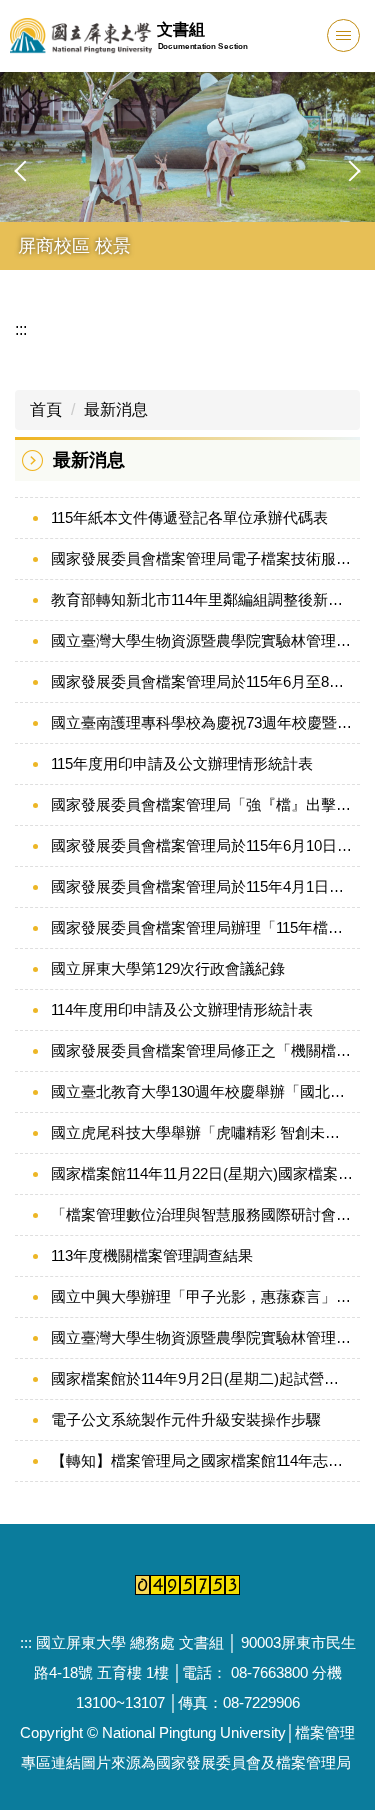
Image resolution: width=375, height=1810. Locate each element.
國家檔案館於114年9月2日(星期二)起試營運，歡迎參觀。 (202, 1378)
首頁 (46, 409)
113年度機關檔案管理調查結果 (152, 1255)
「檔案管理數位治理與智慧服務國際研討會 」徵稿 (202, 1214)
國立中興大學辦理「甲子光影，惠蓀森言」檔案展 (202, 1296)
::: (21, 329)
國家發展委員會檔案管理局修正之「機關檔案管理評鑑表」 (202, 1050)
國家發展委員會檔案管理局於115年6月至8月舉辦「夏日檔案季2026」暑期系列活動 (202, 681)
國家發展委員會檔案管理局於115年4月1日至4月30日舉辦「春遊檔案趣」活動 (202, 886)
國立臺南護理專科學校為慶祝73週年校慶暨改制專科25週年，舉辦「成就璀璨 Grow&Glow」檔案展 (202, 722)
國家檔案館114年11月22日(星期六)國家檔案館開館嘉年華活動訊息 (202, 1173)
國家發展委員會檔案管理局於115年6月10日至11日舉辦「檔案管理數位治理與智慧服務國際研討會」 (202, 845)
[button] (25, 171)
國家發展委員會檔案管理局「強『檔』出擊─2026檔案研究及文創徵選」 (202, 804)
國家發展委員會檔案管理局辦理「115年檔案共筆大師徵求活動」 (202, 927)
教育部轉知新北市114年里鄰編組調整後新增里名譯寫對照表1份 (202, 599)
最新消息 (116, 409)
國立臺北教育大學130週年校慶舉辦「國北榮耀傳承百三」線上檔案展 (202, 1091)
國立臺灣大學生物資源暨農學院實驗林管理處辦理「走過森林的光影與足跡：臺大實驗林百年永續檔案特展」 (202, 1337)
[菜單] (343, 35)
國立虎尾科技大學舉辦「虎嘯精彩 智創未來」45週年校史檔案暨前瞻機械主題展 (202, 1132)
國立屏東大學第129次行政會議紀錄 (168, 968)
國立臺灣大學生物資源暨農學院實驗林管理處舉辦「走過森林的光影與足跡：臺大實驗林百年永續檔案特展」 (202, 640)
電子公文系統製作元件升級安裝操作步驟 (186, 1419)
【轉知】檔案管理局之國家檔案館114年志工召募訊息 (202, 1460)
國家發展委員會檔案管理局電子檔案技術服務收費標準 (202, 558)
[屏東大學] (81, 36)
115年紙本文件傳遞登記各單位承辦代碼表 (189, 517)
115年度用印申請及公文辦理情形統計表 (182, 763)
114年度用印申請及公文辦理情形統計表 (182, 1009)
